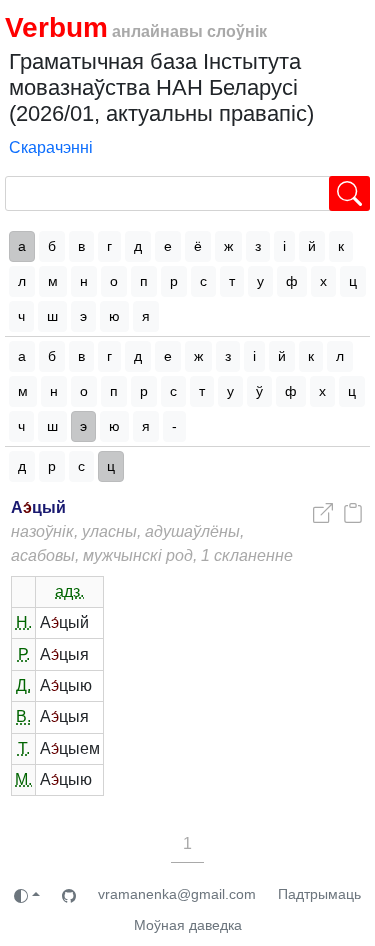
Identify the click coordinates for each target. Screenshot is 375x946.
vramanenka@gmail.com (177, 894)
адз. (69, 591)
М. (23, 779)
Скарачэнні (51, 147)
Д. (23, 685)
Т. (24, 748)
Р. (24, 654)
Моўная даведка (188, 925)
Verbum (56, 27)
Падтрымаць (319, 894)
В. (23, 716)
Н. (24, 622)
